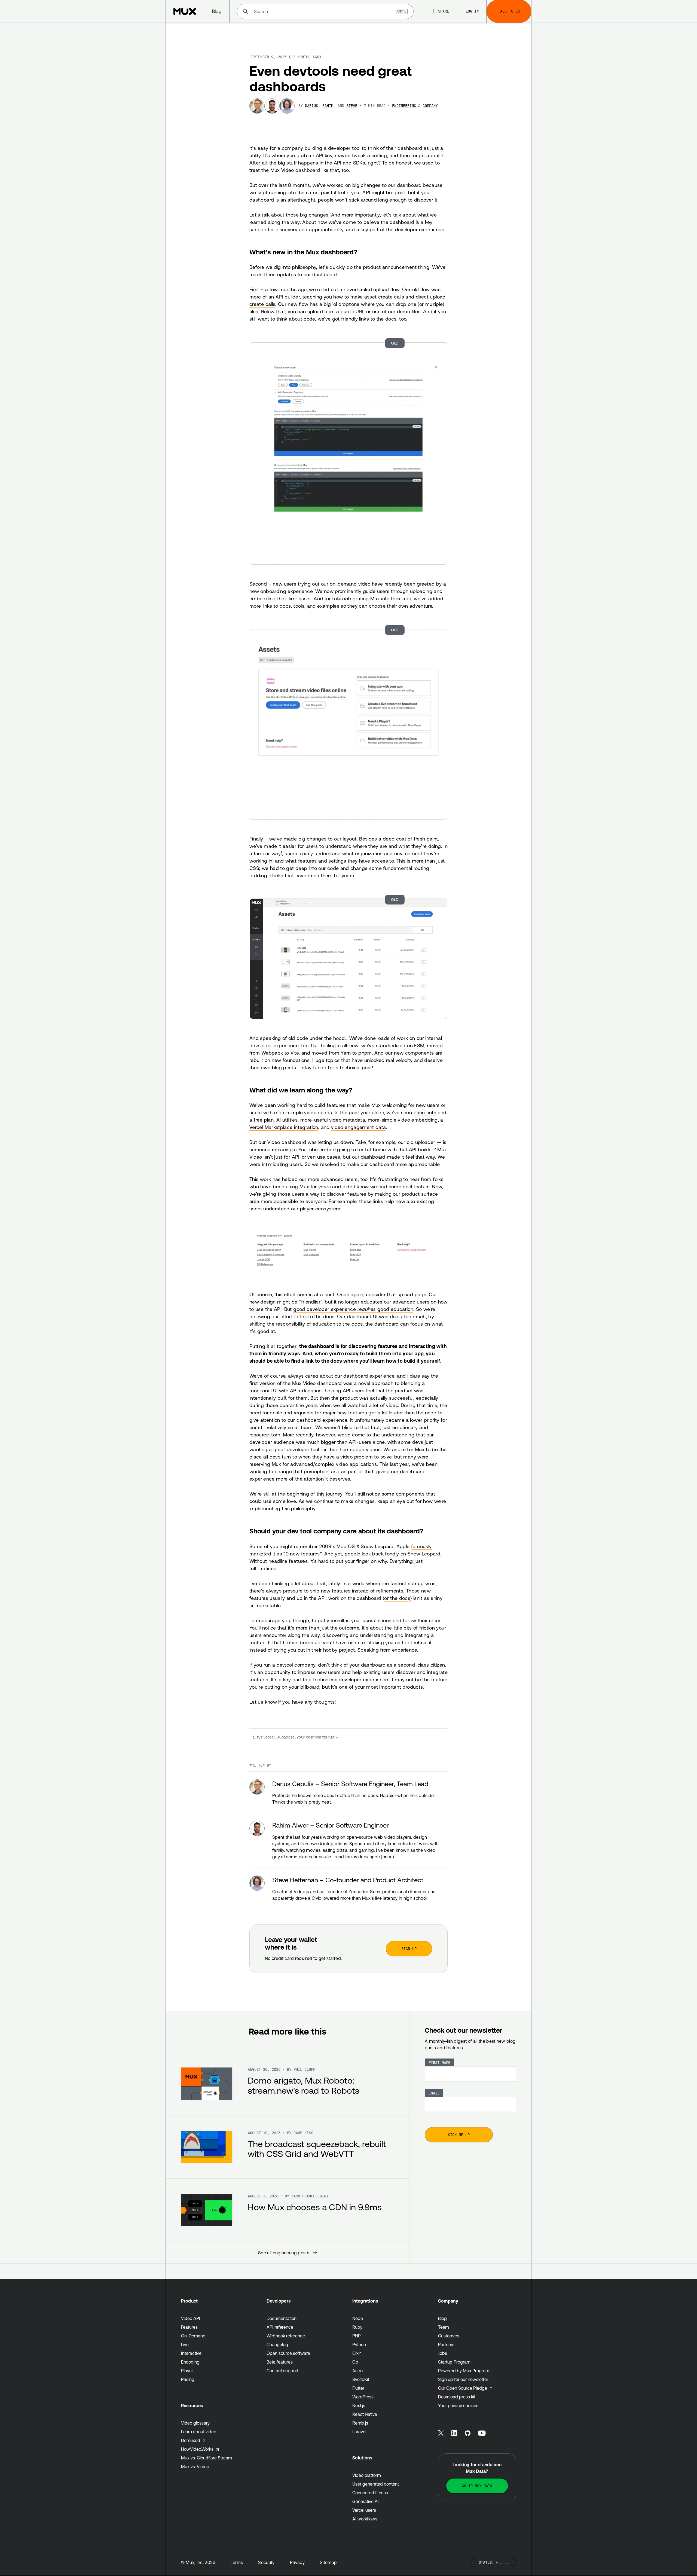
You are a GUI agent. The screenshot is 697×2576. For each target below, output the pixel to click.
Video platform (367, 2475)
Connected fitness (370, 2493)
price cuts (425, 1112)
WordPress (363, 2397)
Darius (311, 106)
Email (434, 2093)
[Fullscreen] (348, 451)
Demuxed (191, 2440)
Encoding (190, 2362)
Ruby (357, 2327)
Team (444, 2327)
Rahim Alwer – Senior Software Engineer (331, 1825)
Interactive (191, 2353)
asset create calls (384, 297)
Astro (357, 2371)
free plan (264, 1120)
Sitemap (328, 2562)
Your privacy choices (458, 2406)
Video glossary (195, 2423)
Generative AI (366, 2501)
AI (279, 1120)
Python (359, 2344)
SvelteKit (361, 2379)
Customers (449, 2336)
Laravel (359, 2432)
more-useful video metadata (333, 1120)
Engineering (404, 106)
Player (187, 2371)
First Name (439, 2063)
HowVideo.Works (197, 2449)
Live (185, 2344)
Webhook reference (286, 2336)
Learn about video (199, 2432)
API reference (280, 2327)
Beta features (280, 2362)
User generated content (376, 2484)
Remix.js (360, 2423)
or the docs (397, 1598)
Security (266, 2562)
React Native (365, 2414)
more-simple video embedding (403, 1120)
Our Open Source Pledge (463, 2388)
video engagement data (359, 1127)
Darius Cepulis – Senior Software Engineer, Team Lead (350, 1784)
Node (358, 2318)
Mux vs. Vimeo (195, 2467)
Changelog (277, 2344)
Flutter (358, 2388)
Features (189, 2327)
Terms (237, 2562)
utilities (290, 1120)
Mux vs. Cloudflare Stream (207, 2458)
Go (355, 2362)
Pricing (188, 2379)
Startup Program (454, 2362)
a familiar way (266, 853)
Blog (442, 2318)
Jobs (443, 2353)
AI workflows (365, 2519)
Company (430, 106)
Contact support (282, 2371)
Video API (191, 2318)
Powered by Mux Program (464, 2371)
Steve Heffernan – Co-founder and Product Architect (348, 1880)
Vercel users (364, 2510)
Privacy (297, 2562)
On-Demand (193, 2336)
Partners (446, 2344)
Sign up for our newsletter (463, 2379)
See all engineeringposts (284, 2253)
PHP (357, 2336)
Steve (352, 106)
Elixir (357, 2353)
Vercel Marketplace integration (284, 1127)
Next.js (359, 2406)
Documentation (282, 2318)
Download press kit (457, 2397)
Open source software (288, 2353)
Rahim (328, 106)
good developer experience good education (353, 1309)
